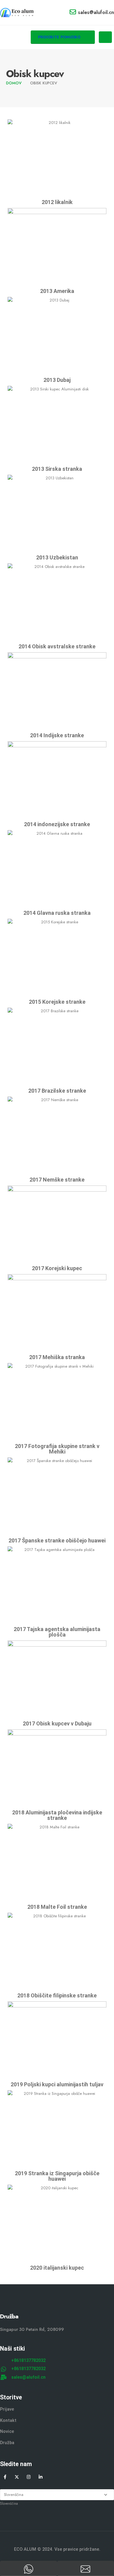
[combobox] (9, 2503)
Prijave (7, 2409)
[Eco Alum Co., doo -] (17, 12)
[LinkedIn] (41, 2477)
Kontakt (8, 2421)
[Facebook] (5, 2477)
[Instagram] (29, 2477)
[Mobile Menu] (105, 37)
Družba (7, 2443)
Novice (7, 2432)
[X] (17, 2477)
